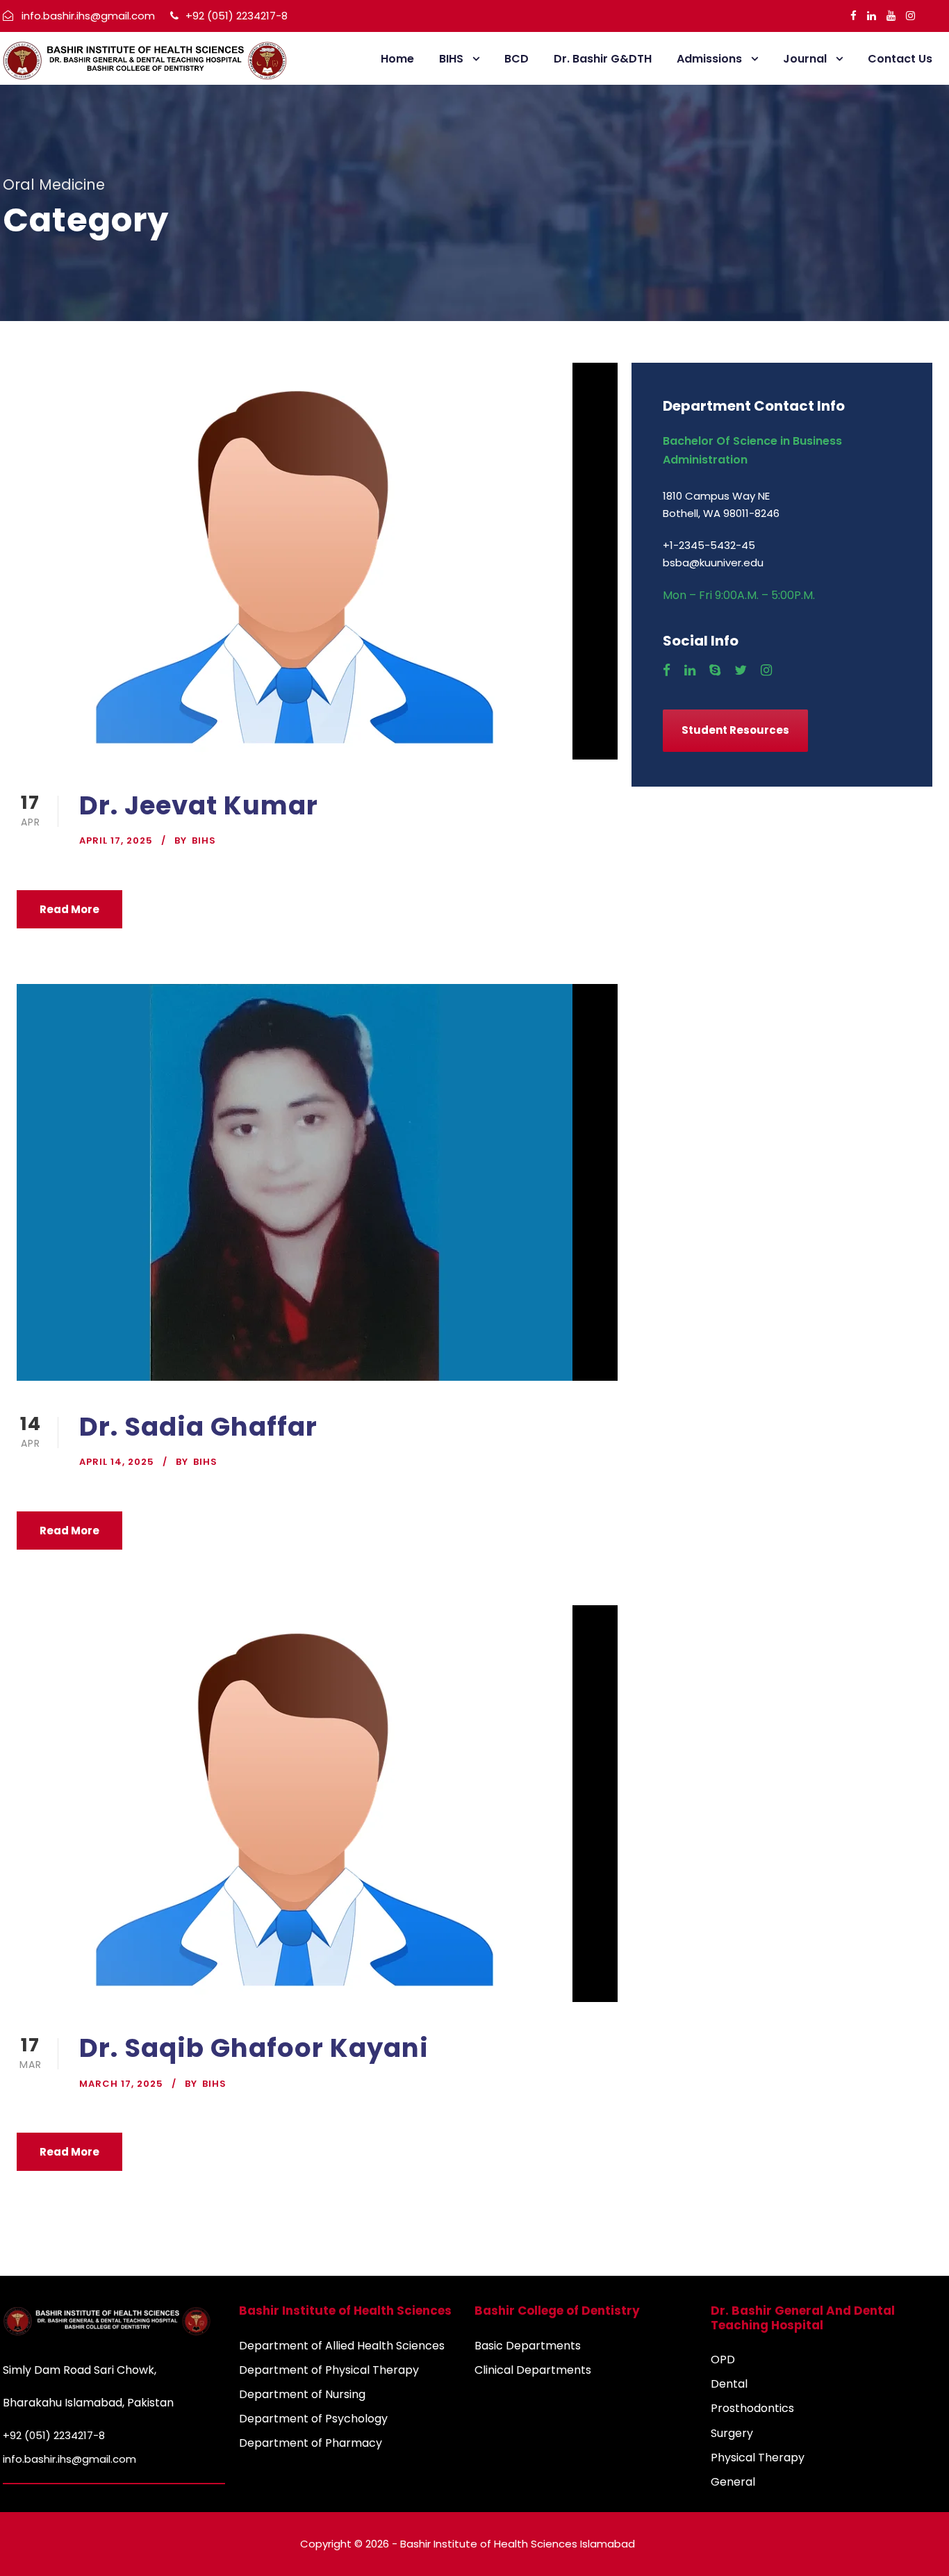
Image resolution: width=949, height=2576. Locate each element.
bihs (204, 840)
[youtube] (891, 16)
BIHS (451, 59)
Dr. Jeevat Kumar (199, 805)
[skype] (715, 671)
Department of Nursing (302, 2394)
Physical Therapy (758, 2458)
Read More (69, 909)
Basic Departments (528, 2346)
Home (397, 59)
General (733, 2482)
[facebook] (853, 16)
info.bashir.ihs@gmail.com (88, 16)
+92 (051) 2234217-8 (235, 16)
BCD (517, 59)
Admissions (709, 59)
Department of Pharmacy (311, 2443)
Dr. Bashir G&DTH (603, 59)
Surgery (732, 2433)
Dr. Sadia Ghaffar (198, 1427)
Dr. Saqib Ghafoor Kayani (254, 2048)
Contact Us (900, 59)
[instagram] (910, 16)
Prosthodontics (752, 2408)
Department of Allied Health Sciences (342, 2346)
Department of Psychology (313, 2419)
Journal (805, 59)
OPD (723, 2360)
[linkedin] (872, 16)
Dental (729, 2384)
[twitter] (741, 671)
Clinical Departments (533, 2370)
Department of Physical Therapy (329, 2370)
